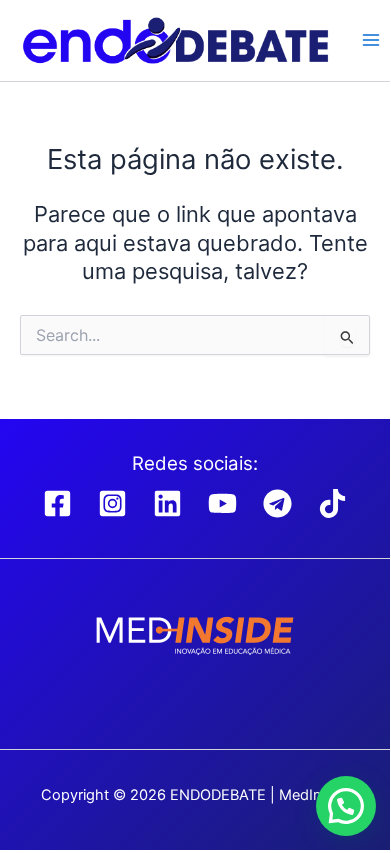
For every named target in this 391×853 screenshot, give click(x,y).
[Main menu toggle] (371, 40)
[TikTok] (332, 503)
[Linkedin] (167, 503)
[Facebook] (57, 503)
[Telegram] (277, 503)
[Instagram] (112, 503)
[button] (346, 806)
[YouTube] (222, 503)
